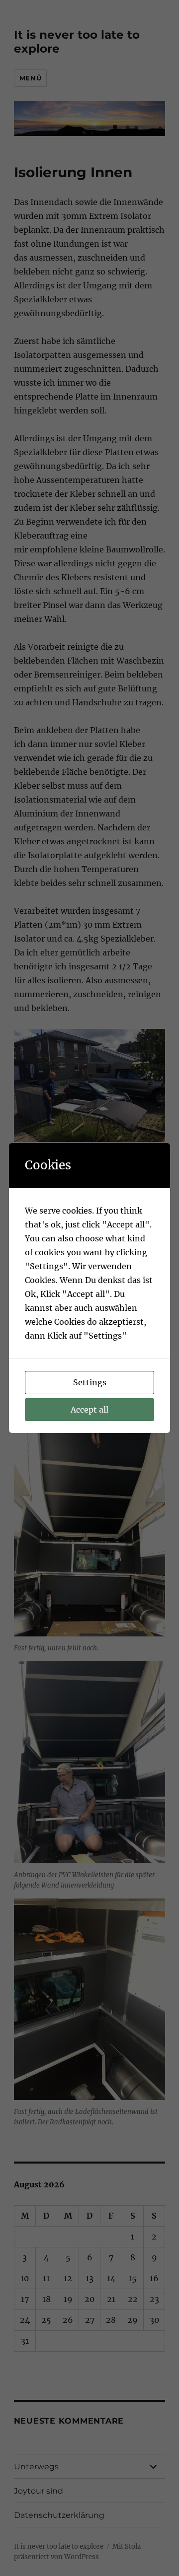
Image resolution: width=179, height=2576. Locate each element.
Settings (90, 1382)
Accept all (89, 1410)
